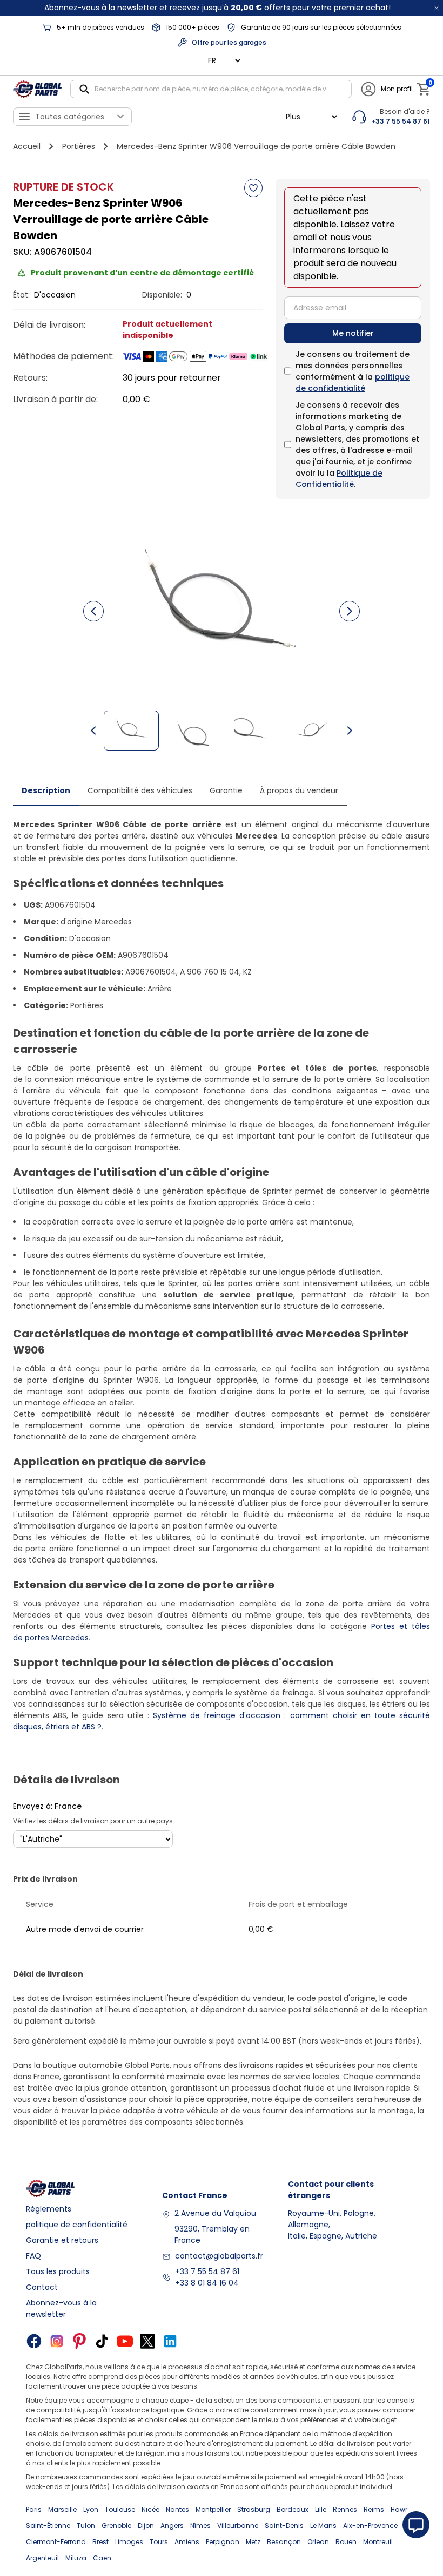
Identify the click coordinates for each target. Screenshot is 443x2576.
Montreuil (378, 2542)
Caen (102, 2558)
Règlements (49, 2209)
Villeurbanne (238, 2526)
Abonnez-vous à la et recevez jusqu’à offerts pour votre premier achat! (217, 8)
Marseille (62, 2509)
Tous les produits (58, 2271)
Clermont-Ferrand (56, 2542)
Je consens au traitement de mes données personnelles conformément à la (353, 371)
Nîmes (200, 2526)
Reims (374, 2509)
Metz (253, 2542)
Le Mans (323, 2526)
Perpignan (223, 2542)
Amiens (187, 2542)
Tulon (86, 2526)
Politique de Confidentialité (339, 479)
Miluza (76, 2558)
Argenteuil (42, 2558)
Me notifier (353, 333)
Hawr (399, 2509)
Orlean (318, 2542)
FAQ (33, 2256)
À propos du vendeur (299, 790)
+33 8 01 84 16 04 (207, 2283)
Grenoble (116, 2526)
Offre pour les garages (229, 42)
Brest (100, 2542)
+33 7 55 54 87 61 (207, 2271)
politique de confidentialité (353, 383)
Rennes (345, 2509)
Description (46, 790)
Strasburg (254, 2509)
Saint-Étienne (48, 2526)
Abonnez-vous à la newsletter (61, 2308)
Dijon (146, 2526)
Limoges (129, 2542)
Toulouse (120, 2509)
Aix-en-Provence (370, 2526)
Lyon (91, 2509)
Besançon (284, 2542)
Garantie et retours (62, 2240)
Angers (172, 2526)
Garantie (226, 790)
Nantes (177, 2509)
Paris (34, 2509)
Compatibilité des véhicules (140, 790)
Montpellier (213, 2509)
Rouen (346, 2542)
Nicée (150, 2509)
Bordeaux (293, 2509)
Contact (42, 2287)
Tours (159, 2542)
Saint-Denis (284, 2526)
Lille (321, 2509)
